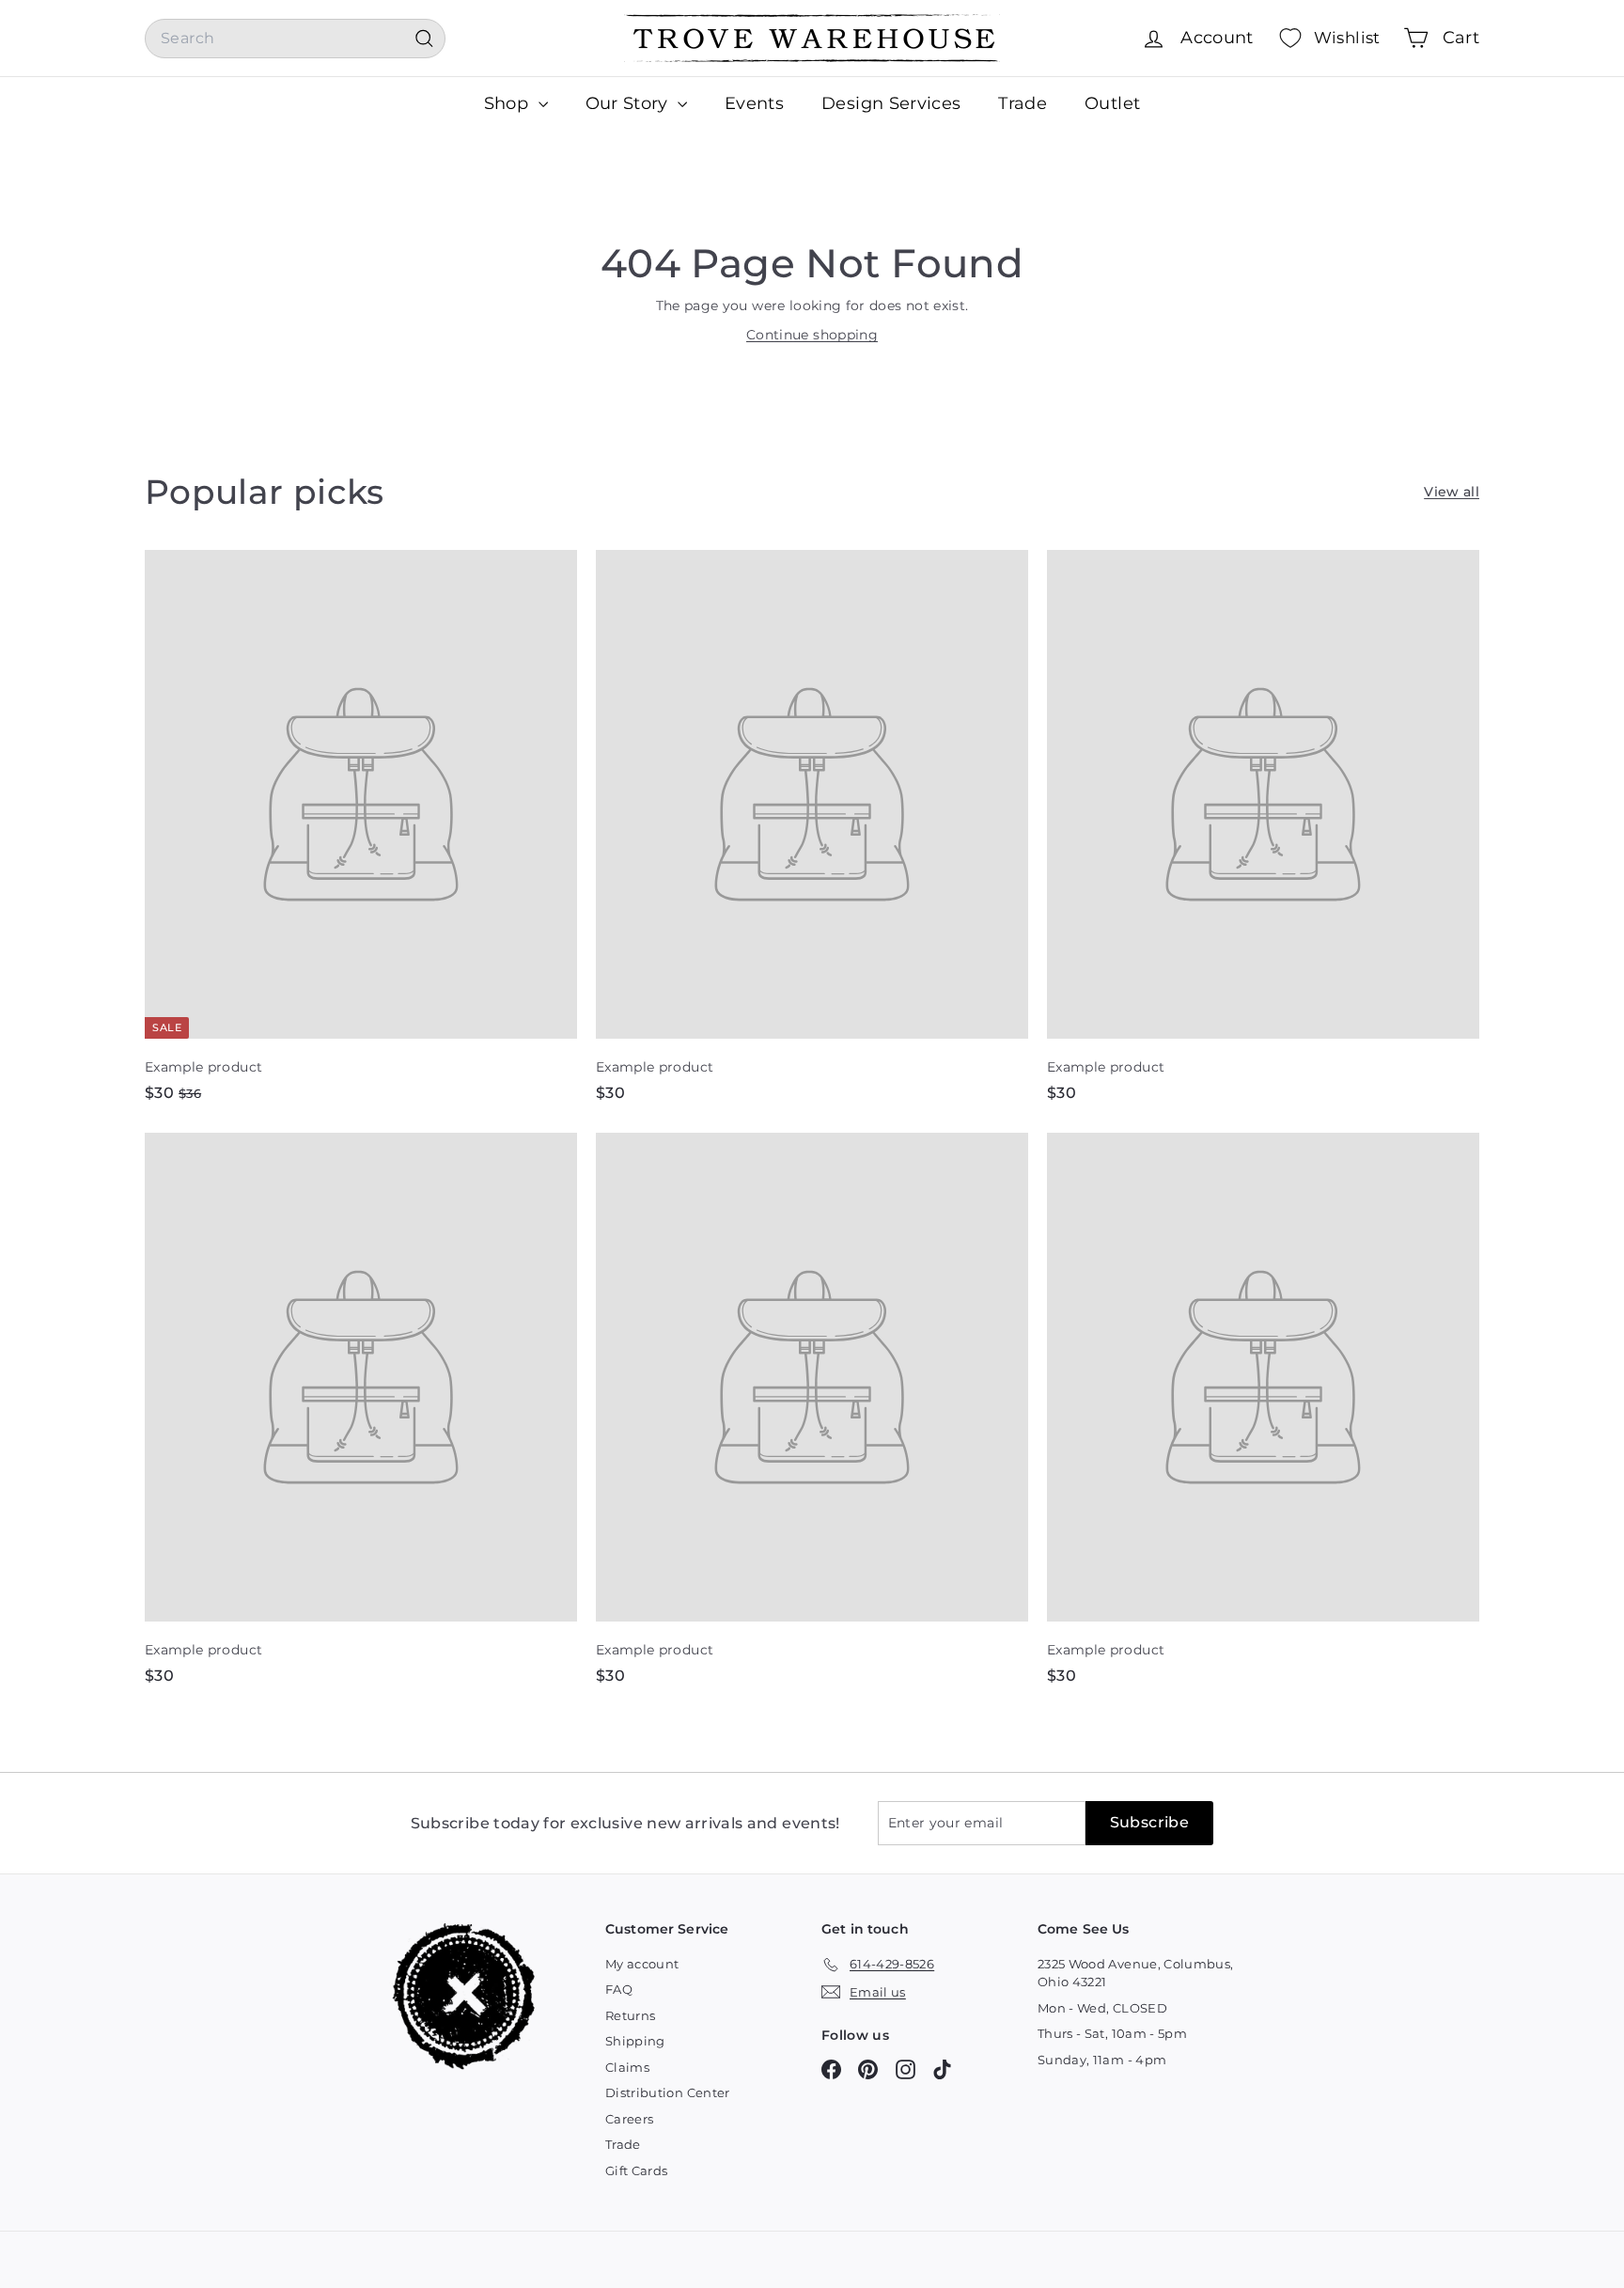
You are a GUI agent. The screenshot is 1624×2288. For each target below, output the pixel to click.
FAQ (619, 1989)
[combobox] (295, 39)
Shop (509, 103)
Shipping (635, 2041)
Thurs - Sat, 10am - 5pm (1112, 2033)
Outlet (1112, 103)
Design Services (891, 103)
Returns (630, 2015)
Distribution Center (668, 2092)
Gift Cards (637, 2170)
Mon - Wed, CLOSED (1102, 2008)
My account (642, 1964)
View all (1452, 492)
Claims (627, 2067)
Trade (1023, 103)
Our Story (630, 103)
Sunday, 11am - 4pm (1102, 2060)
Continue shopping (812, 335)
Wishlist (1347, 38)
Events (754, 103)
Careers (629, 2119)
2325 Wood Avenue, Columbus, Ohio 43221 (1135, 1973)
